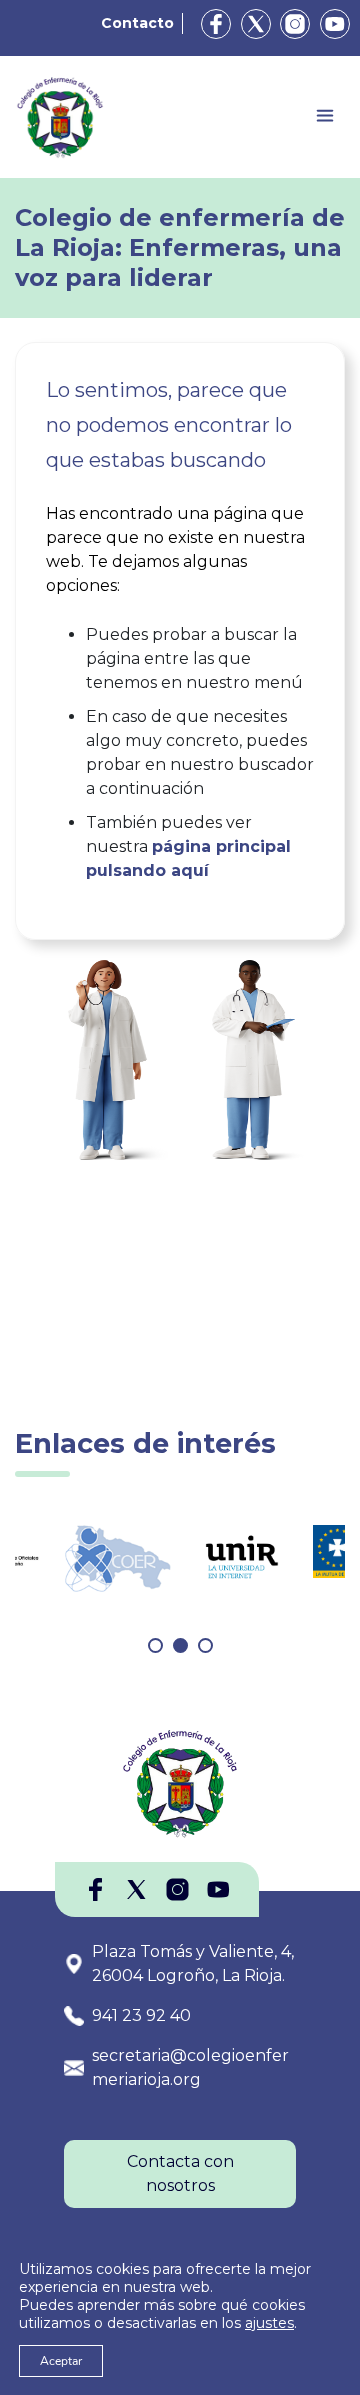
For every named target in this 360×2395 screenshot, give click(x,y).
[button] (155, 1645)
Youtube (335, 24)
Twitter (256, 24)
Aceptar (61, 2361)
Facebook (216, 24)
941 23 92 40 (141, 2015)
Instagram (295, 24)
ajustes (269, 2323)
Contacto (137, 23)
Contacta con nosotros (180, 2173)
